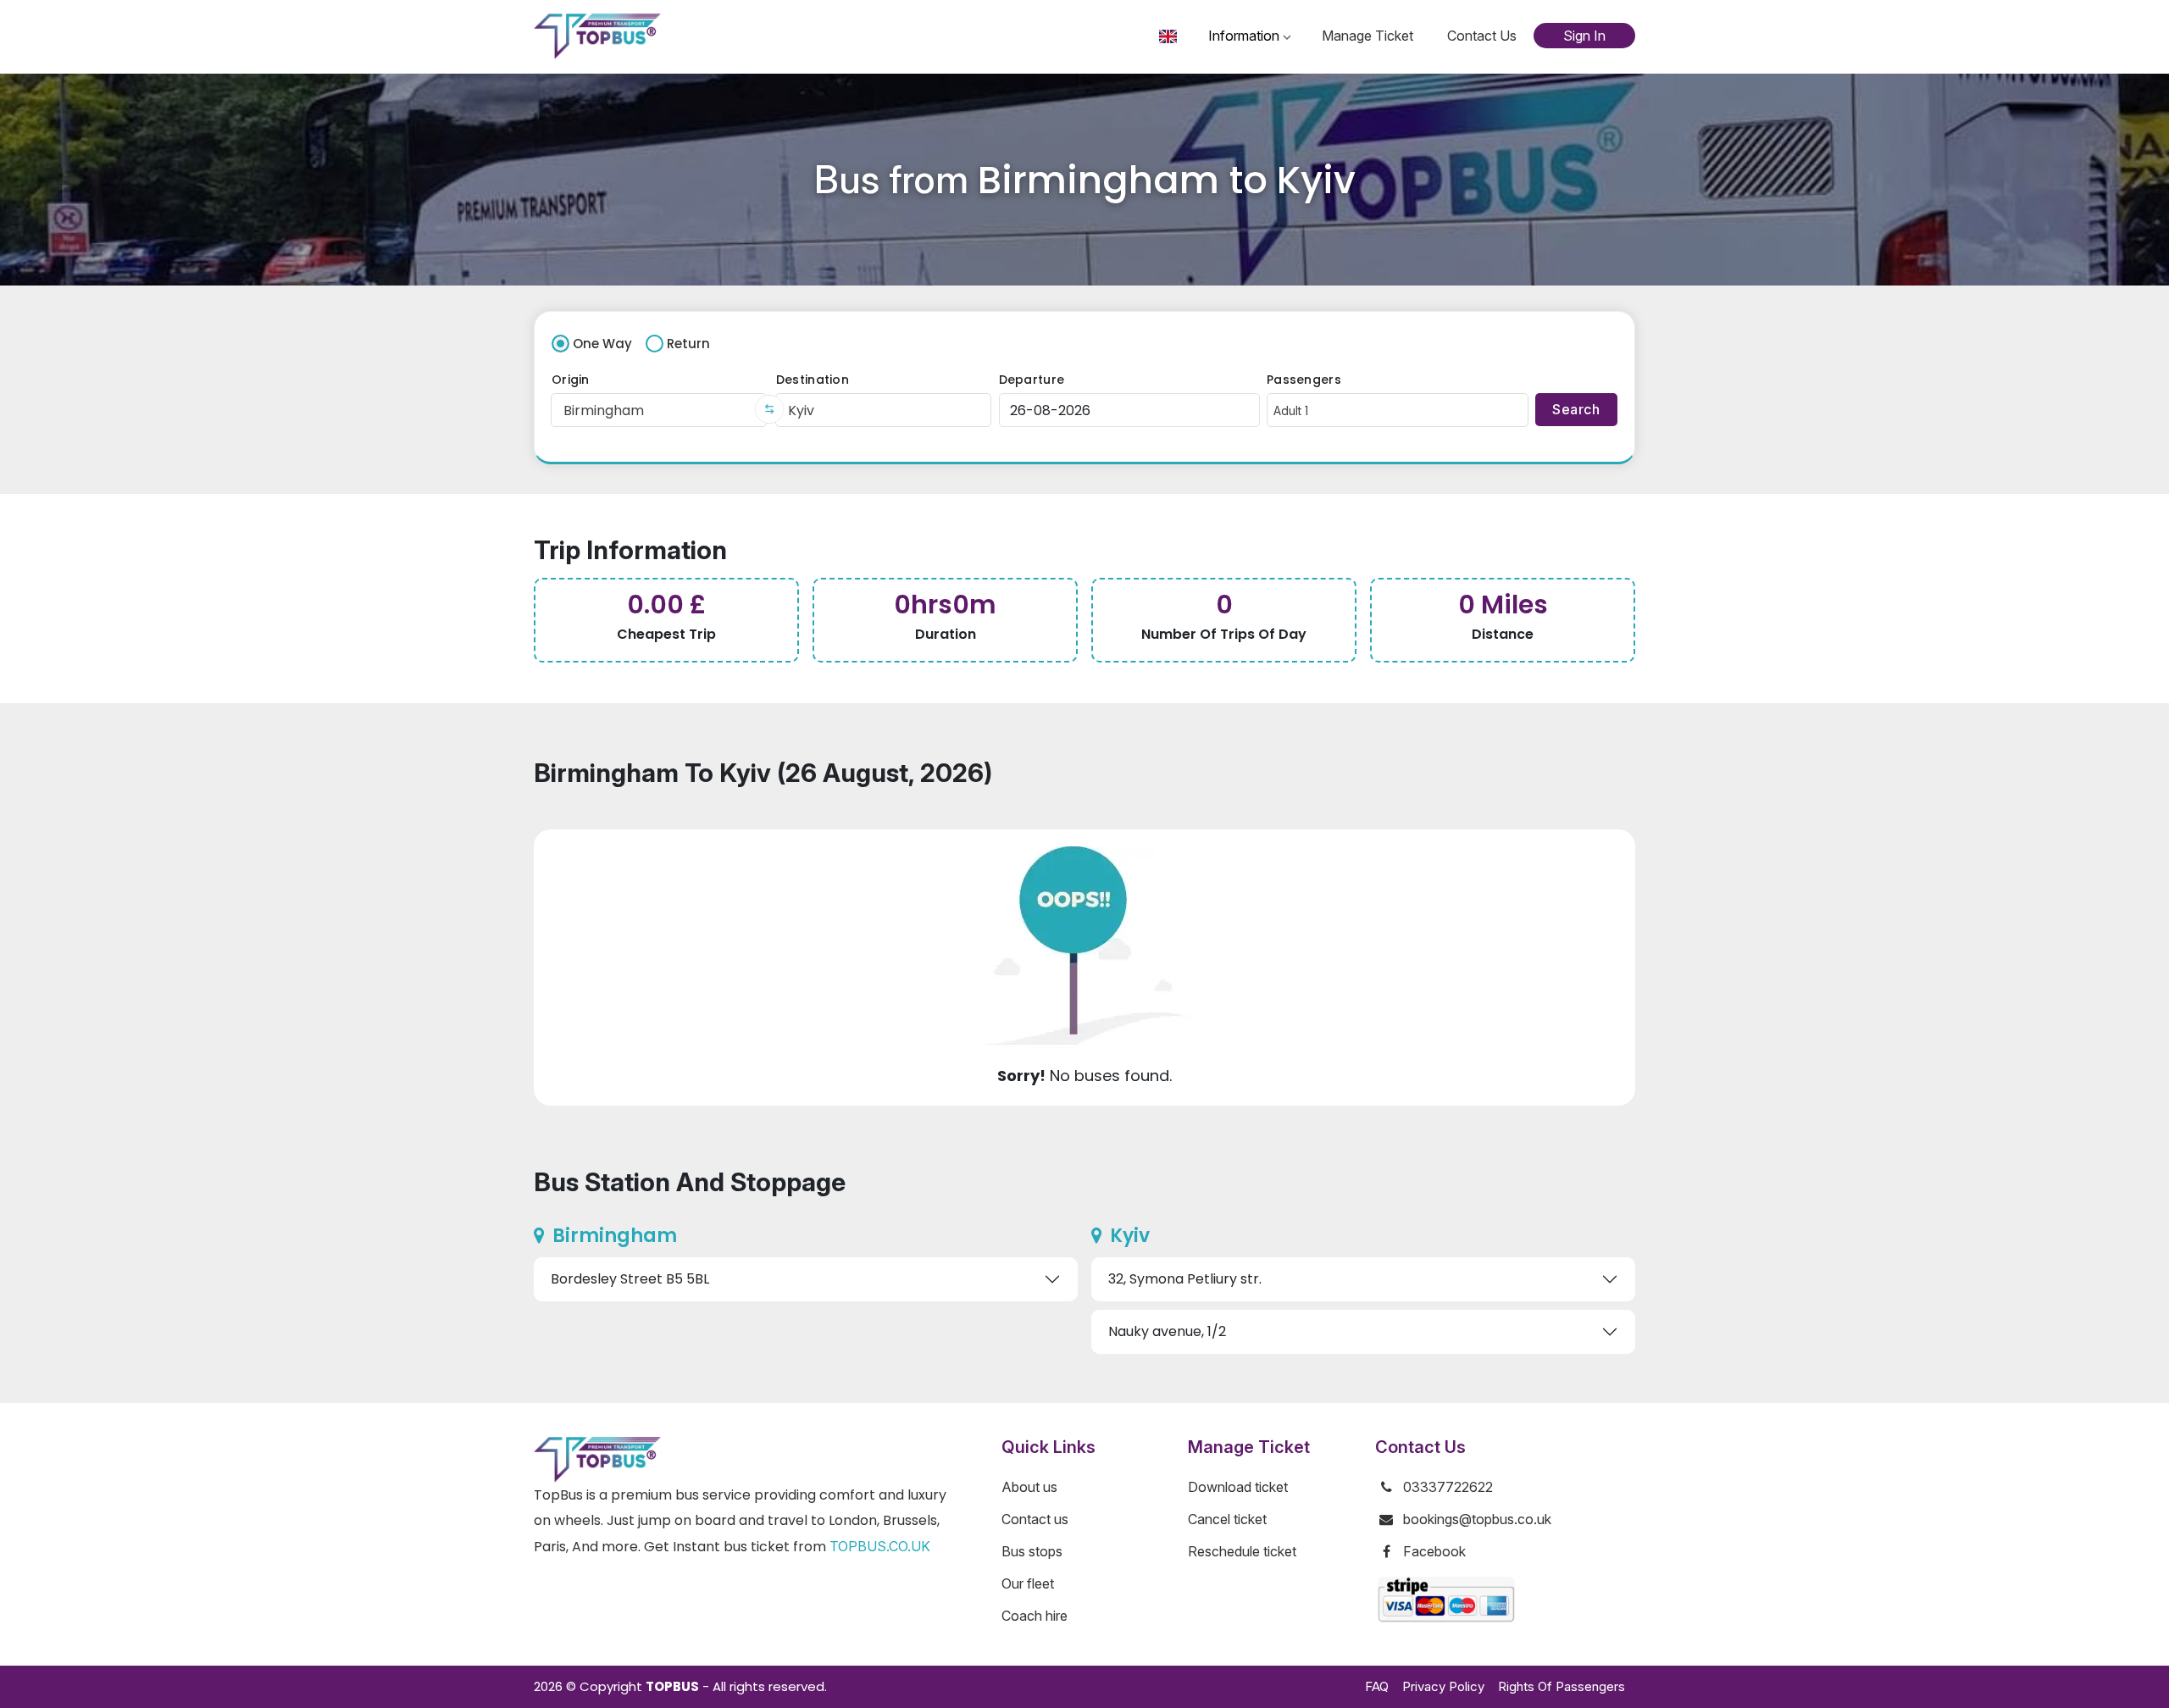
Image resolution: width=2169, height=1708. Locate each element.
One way (602, 344)
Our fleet (1028, 1583)
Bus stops (1032, 1551)
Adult (1291, 411)
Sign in (1584, 36)
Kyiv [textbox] (801, 410)
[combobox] (659, 410)
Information (1244, 36)
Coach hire (1035, 1616)
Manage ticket (1367, 36)
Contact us (1482, 36)
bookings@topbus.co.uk (1477, 1519)
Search (1558, 380)
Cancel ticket (1227, 1519)
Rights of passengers (1562, 1686)
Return (688, 344)
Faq (1377, 1686)
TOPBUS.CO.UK (880, 1546)
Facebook (1434, 1551)
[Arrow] (770, 409)
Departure (1032, 380)
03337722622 (1448, 1487)
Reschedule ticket (1242, 1551)
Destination (813, 380)
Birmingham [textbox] (604, 410)
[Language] (1170, 36)
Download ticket (1238, 1487)
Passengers (1304, 380)
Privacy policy (1443, 1686)
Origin (571, 380)
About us (1029, 1487)
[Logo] (597, 36)
